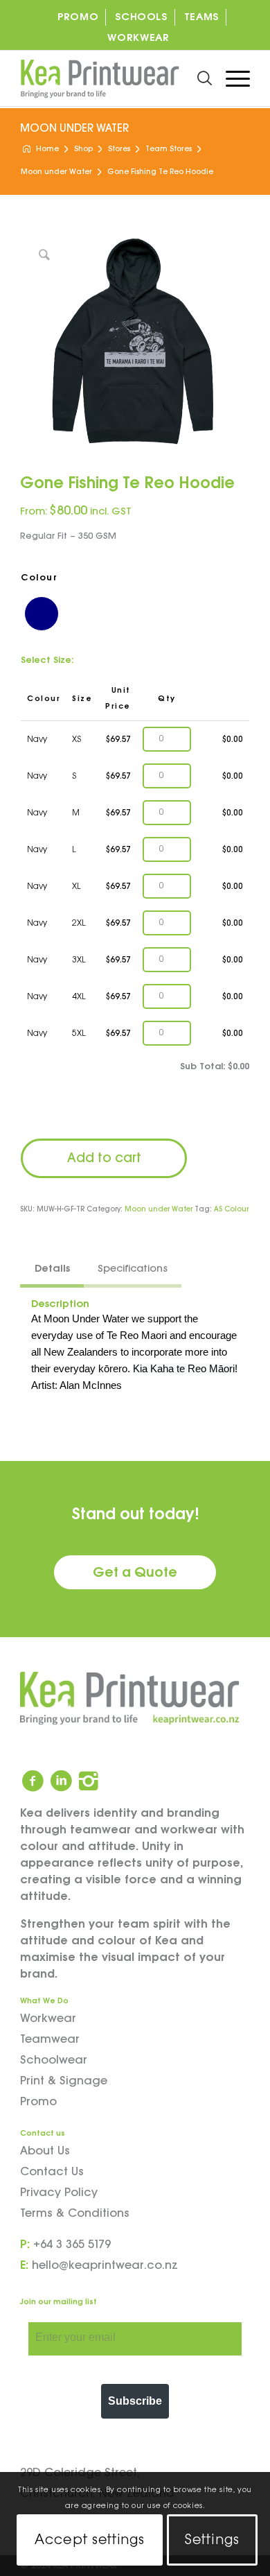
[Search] (198, 78)
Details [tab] (52, 1269)
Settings (212, 2540)
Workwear (138, 38)
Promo (78, 17)
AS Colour (231, 1210)
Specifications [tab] (133, 1269)
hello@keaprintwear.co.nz (105, 2266)
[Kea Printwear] (112, 78)
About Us (45, 2151)
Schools (141, 17)
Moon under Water (74, 129)
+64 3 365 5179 (72, 2245)
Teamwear (50, 2040)
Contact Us (52, 2172)
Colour (39, 578)
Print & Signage (64, 2081)
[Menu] (231, 78)
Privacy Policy (59, 2193)
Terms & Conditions (75, 2214)
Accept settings (90, 2540)
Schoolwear (54, 2060)
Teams (201, 17)
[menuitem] (78, 17)
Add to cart (104, 1158)
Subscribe (135, 2401)
